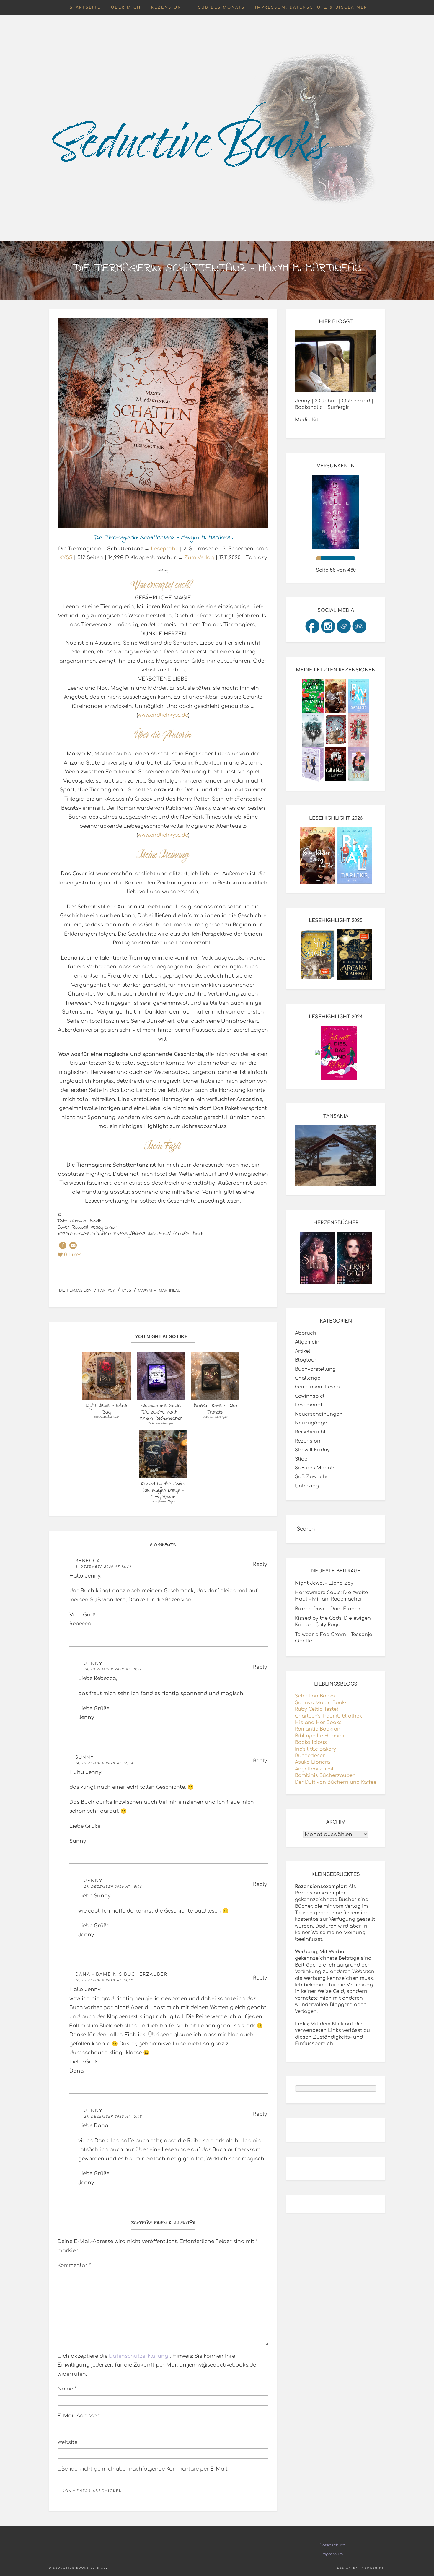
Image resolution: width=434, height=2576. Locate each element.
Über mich (126, 7)
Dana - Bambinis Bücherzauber (121, 1974)
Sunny (85, 1757)
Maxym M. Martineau (159, 1290)
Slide (301, 1459)
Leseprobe (165, 549)
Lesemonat (309, 1405)
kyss (126, 1290)
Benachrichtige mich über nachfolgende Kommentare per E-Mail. (145, 2469)
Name (67, 2389)
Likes (73, 1255)
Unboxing (307, 1486)
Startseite (85, 7)
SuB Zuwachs (312, 1477)
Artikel (303, 1351)
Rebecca (88, 1561)
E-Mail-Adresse (79, 2416)
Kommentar (74, 2265)
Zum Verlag (199, 558)
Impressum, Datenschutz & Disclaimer (311, 7)
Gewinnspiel (310, 1396)
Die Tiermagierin (75, 1290)
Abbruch (306, 1333)
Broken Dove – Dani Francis (328, 1609)
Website (67, 2442)
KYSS (66, 558)
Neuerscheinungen (319, 1414)
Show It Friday (312, 1450)
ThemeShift (372, 2568)
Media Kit (307, 420)
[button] (63, 1245)
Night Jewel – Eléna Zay (324, 1583)
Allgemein (307, 1342)
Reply (260, 1564)
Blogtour (306, 1360)
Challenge (308, 1378)
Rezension (166, 7)
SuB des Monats (221, 7)
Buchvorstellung (315, 1369)
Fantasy (107, 1290)
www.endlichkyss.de (163, 715)
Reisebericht (310, 1432)
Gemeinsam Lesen (317, 1387)
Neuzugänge (311, 1423)
